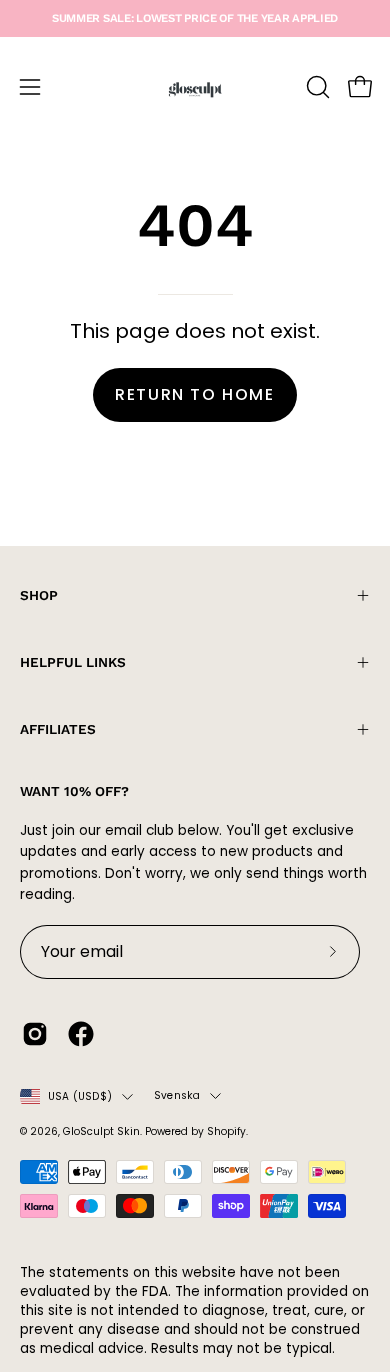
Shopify (226, 1131)
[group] (195, 18)
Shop (39, 595)
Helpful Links (73, 662)
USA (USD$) (80, 1096)
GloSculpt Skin (101, 1131)
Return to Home (194, 394)
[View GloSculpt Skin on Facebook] (81, 1034)
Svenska (177, 1095)
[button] (316, 87)
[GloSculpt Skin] (195, 87)
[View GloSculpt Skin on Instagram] (35, 1034)
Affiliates (58, 729)
